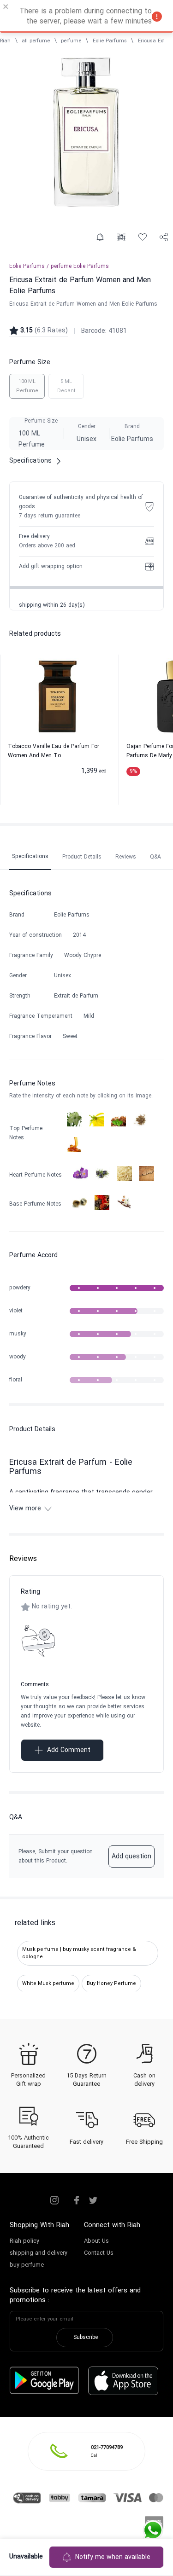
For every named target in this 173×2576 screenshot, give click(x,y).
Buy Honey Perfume (111, 1984)
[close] (6, 8)
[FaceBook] (77, 2200)
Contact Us (99, 2253)
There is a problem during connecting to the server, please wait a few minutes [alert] (86, 17)
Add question (131, 1857)
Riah (5, 41)
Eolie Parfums (110, 41)
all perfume (36, 41)
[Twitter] (93, 2200)
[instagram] (54, 2200)
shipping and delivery (39, 2253)
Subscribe (86, 2338)
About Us (96, 2241)
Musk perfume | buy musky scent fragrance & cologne (79, 1953)
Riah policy (24, 2241)
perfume (71, 41)
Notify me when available (113, 2557)
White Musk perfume (48, 1984)
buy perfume (27, 2265)
